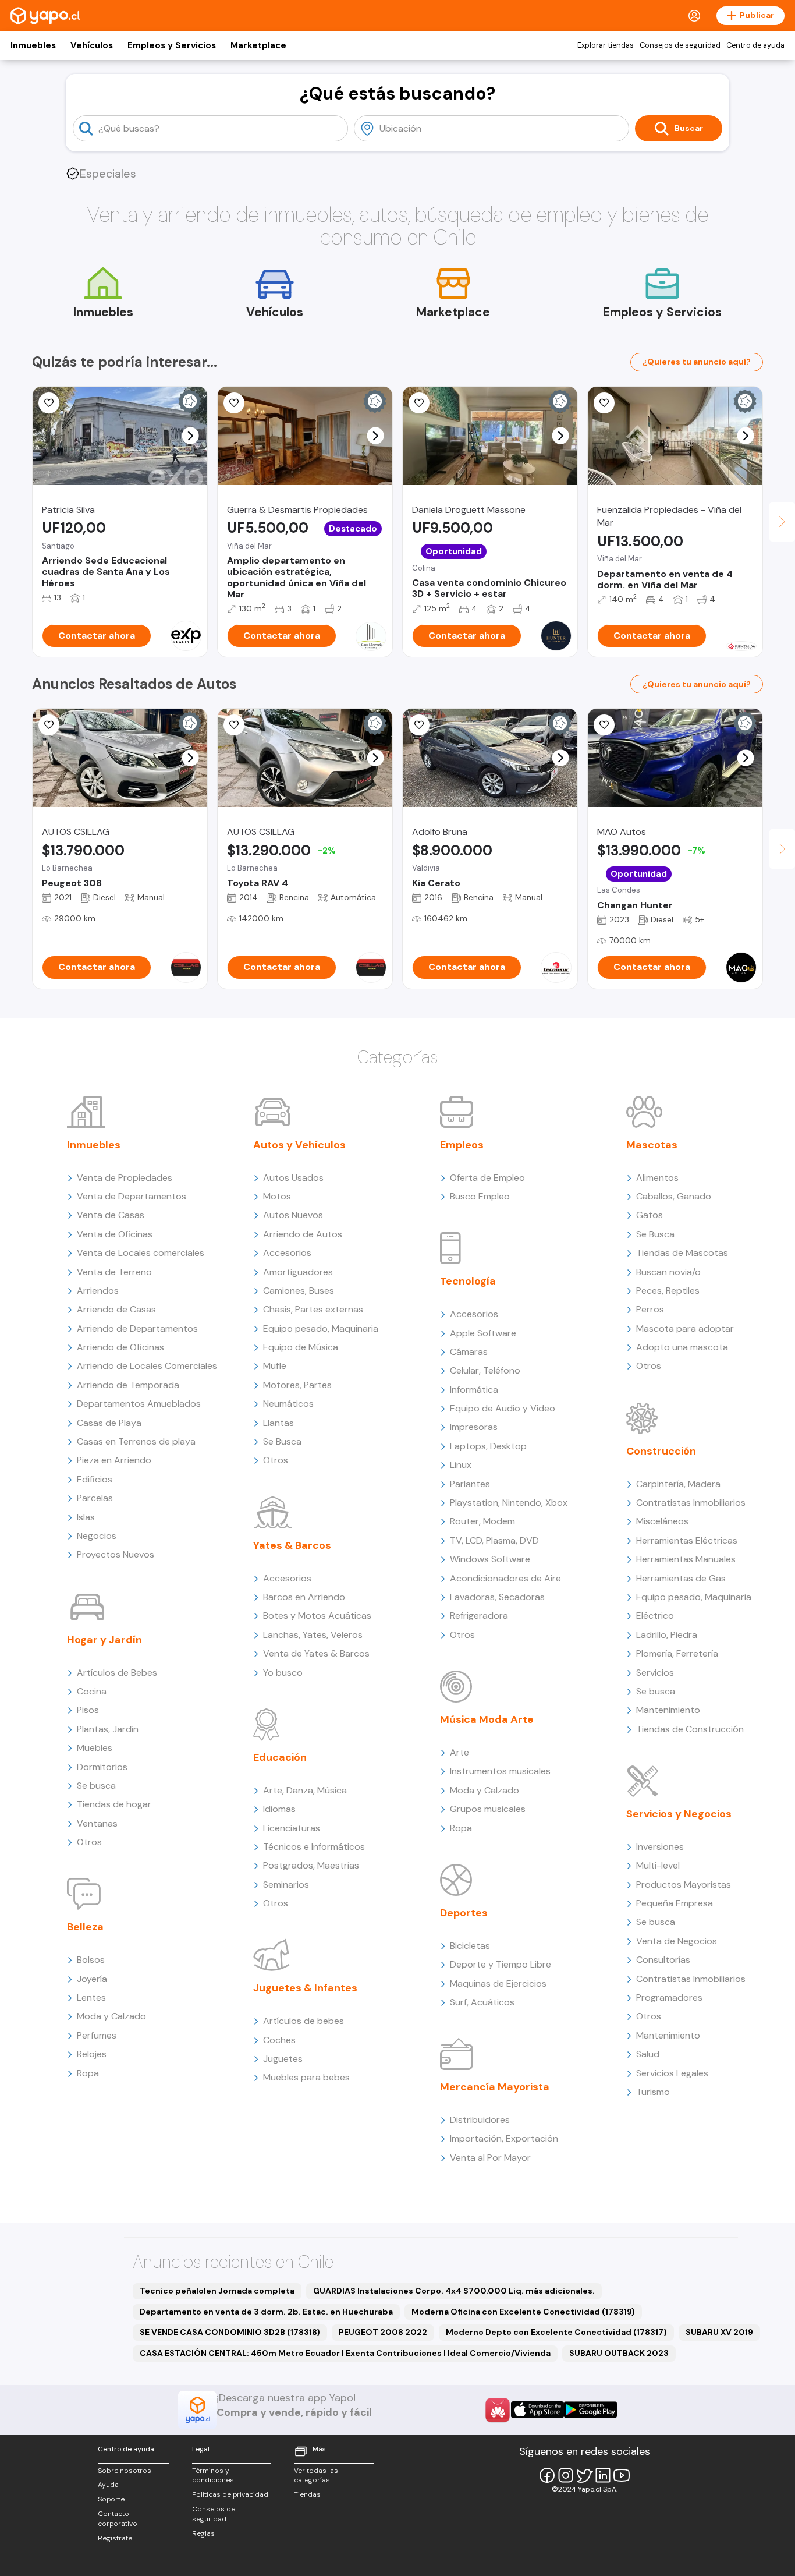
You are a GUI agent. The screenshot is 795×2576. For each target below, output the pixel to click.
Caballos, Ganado (674, 1196)
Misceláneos (662, 1521)
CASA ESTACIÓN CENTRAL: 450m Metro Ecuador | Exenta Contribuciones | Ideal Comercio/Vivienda (345, 2353)
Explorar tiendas (606, 45)
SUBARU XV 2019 (719, 2332)
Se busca (96, 1786)
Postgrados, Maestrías (311, 1865)
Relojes (92, 2054)
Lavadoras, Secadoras (497, 1597)
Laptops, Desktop (488, 1446)
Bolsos (91, 1960)
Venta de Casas (111, 1215)
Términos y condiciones (213, 2476)
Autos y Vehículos (299, 1145)
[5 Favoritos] (49, 403)
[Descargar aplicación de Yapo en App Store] (537, 2410)
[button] (191, 436)
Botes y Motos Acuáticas (317, 1616)
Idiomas (279, 1809)
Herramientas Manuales (686, 1559)
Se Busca (282, 1441)
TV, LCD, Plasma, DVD (494, 1540)
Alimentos (657, 1178)
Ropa (88, 2073)
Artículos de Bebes (117, 1673)
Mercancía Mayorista (495, 2087)
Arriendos (98, 1291)
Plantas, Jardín (108, 1729)
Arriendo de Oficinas (120, 1347)
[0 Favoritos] (419, 403)
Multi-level (658, 1865)
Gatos (650, 1215)
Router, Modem (482, 1521)
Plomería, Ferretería (677, 1653)
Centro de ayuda (755, 45)
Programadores (669, 1998)
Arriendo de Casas (116, 1309)
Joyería (92, 1979)
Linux (461, 1465)
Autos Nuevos (293, 1215)
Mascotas (652, 1145)
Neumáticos (288, 1404)
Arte (459, 1752)
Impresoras (474, 1427)
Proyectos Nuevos (116, 1554)
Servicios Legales (672, 2073)
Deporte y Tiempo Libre (501, 1964)
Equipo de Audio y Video (503, 1408)
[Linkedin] (603, 2475)
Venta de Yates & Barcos (316, 1653)
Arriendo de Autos (303, 1234)
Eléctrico (655, 1616)
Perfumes (97, 2035)
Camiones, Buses (299, 1291)
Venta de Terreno (114, 1272)
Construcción (661, 1451)
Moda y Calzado (111, 2016)
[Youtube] (622, 2475)
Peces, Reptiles (668, 1291)
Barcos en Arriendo (304, 1597)
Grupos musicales (488, 1809)
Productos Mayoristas (684, 1885)
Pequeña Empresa (675, 1903)
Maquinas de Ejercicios (498, 1984)
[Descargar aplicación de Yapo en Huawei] (498, 2410)
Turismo (653, 2092)
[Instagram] (566, 2475)
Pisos (88, 1710)
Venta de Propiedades (125, 1178)
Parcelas (95, 1498)
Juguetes (283, 2059)
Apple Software (483, 1333)
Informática (474, 1390)
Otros (89, 1842)
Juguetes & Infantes (305, 1988)
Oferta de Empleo (487, 1178)
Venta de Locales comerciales (141, 1253)
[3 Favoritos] (234, 403)
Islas (86, 1517)
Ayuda (108, 2485)
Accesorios (287, 1253)
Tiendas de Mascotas (682, 1253)
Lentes (91, 1998)
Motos (277, 1196)
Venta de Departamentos (132, 1196)
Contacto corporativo (118, 2519)
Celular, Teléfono (485, 1370)
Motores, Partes (297, 1385)
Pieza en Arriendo (114, 1460)
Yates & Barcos (292, 1545)
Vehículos (92, 45)
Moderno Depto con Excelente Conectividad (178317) (556, 2332)
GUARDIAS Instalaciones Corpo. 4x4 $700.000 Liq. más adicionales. (454, 2291)
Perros (650, 1309)
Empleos (462, 1145)
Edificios (95, 1479)
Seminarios (286, 1885)
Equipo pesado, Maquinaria (321, 1328)
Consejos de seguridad (680, 45)
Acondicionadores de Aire (505, 1578)
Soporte (111, 2499)
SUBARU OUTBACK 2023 (619, 2353)
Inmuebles (33, 45)
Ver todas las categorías (316, 2476)
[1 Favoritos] (49, 725)
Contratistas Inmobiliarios (691, 1503)
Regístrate (115, 2538)
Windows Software (490, 1559)
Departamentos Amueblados (139, 1404)
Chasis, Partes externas (313, 1309)
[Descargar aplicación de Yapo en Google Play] (590, 2410)
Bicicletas (470, 1946)
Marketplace (258, 45)
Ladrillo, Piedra (667, 1635)
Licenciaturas (292, 1828)
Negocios (97, 1536)
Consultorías (663, 1960)
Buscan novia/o (668, 1272)
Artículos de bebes (304, 2021)
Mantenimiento (668, 1710)
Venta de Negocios (677, 1941)
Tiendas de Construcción (690, 1729)
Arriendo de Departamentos (137, 1328)
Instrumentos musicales (500, 1771)
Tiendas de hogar (114, 1804)
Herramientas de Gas (681, 1578)
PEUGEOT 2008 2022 (383, 2332)
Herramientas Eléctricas (687, 1540)
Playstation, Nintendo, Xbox (509, 1503)
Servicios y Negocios (679, 1814)
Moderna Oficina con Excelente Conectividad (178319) (523, 2312)
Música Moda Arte (487, 1719)
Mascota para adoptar (685, 1328)
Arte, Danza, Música (305, 1790)
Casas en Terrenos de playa (136, 1441)
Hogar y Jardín (104, 1640)
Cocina (92, 1691)
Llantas (278, 1423)
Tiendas (307, 2494)
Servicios (655, 1673)
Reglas (203, 2533)
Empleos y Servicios (172, 45)
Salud (648, 2054)
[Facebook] (547, 2475)
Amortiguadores (298, 1272)
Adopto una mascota (682, 1347)
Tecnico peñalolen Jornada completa (217, 2291)
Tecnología (468, 1281)
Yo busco (283, 1673)
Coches (279, 2040)
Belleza (85, 1927)
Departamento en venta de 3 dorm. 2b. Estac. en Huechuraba (266, 2312)
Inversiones (660, 1847)
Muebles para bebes (306, 2077)
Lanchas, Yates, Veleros (313, 1635)
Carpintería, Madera (678, 1484)
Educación (280, 1757)
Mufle (275, 1366)
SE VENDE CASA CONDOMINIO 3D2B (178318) (230, 2332)
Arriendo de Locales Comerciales (147, 1366)
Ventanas (97, 1823)
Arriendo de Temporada (128, 1385)
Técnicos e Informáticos (314, 1847)
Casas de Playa (109, 1423)
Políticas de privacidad (230, 2494)
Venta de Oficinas (115, 1234)
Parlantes (470, 1484)
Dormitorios (102, 1767)
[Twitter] (584, 2475)
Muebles (95, 1748)
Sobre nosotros (125, 2471)
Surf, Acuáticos (482, 2002)
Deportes (464, 1913)
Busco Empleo (480, 1196)
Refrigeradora (479, 1616)
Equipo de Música (301, 1347)
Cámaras (469, 1352)
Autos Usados (293, 1178)
